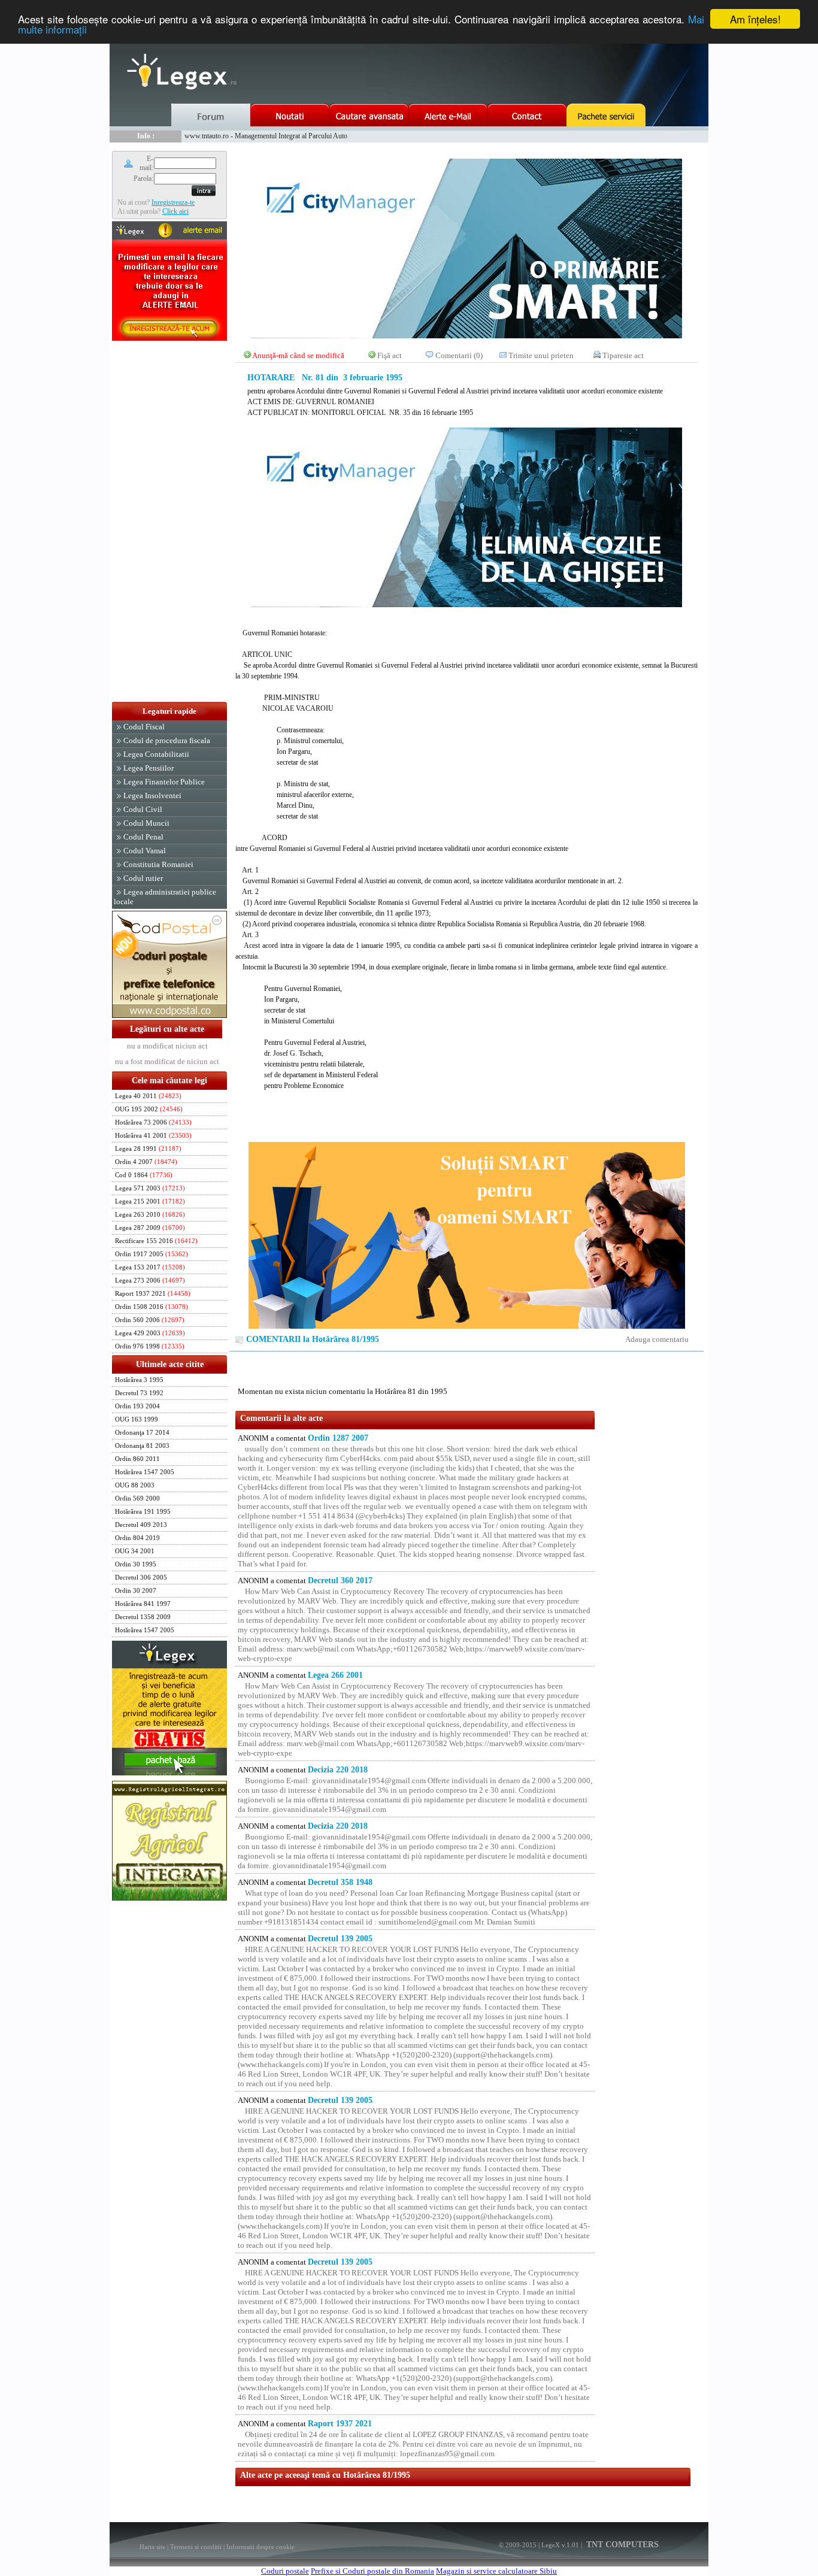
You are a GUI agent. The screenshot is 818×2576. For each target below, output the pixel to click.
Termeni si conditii (196, 2547)
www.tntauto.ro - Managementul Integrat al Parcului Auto (266, 136)
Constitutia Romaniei (158, 864)
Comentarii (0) (459, 355)
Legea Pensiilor (149, 768)
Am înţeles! (755, 19)
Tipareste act (623, 355)
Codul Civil (143, 809)
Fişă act (390, 355)
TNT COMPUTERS (621, 2545)
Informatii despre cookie (260, 2547)
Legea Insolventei (152, 795)
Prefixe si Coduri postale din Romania (372, 2571)
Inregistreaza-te (173, 202)
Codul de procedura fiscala (167, 740)
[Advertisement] (169, 522)
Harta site (152, 2547)
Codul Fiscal (144, 727)
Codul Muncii (146, 823)
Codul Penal (143, 837)
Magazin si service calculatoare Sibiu (496, 2571)
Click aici (175, 211)
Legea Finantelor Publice (164, 782)
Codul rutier (143, 878)
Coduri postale (285, 2571)
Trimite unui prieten (541, 355)
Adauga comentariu (657, 1339)
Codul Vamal (145, 851)
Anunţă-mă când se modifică (298, 355)
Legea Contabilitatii (156, 754)
